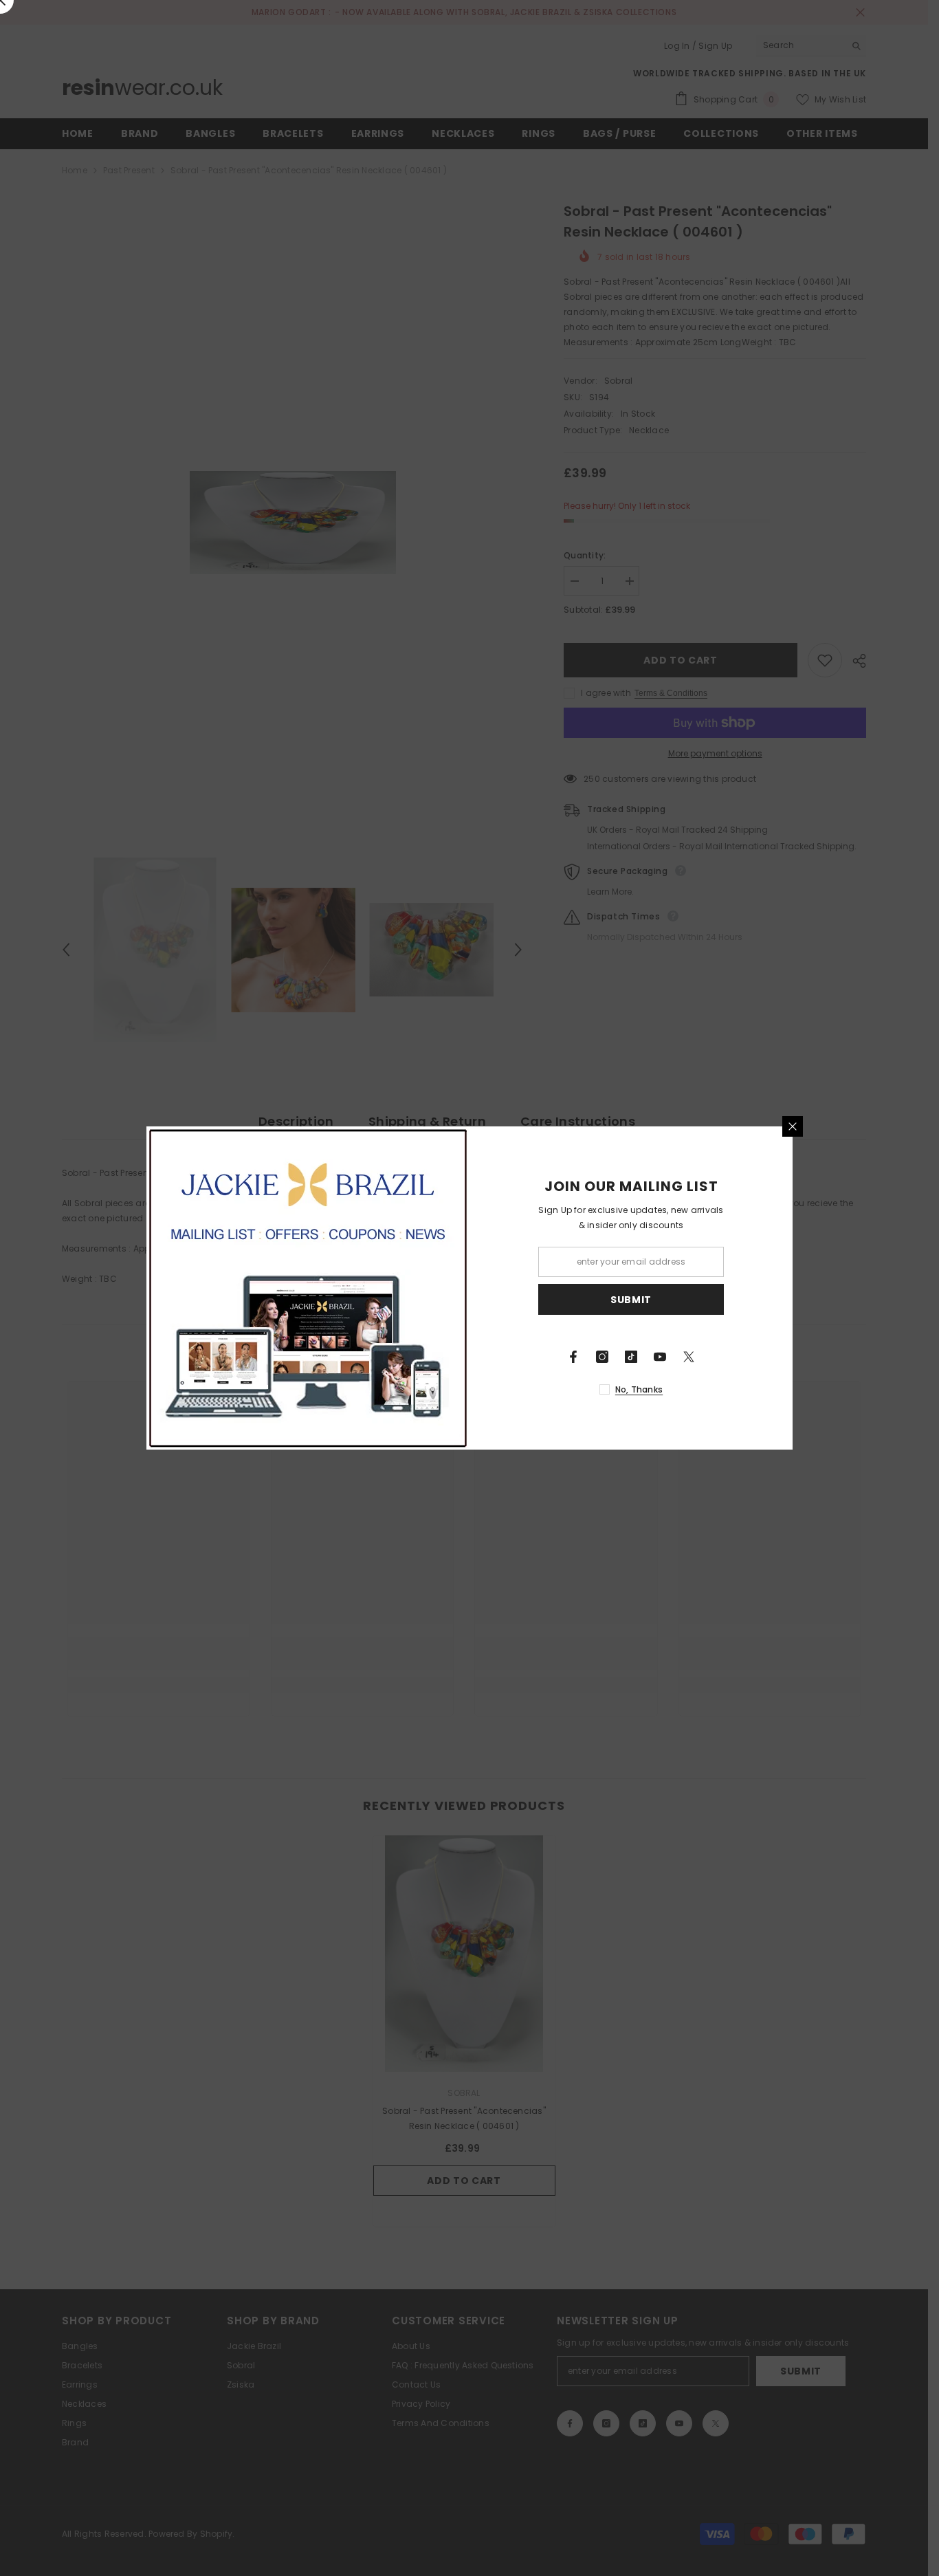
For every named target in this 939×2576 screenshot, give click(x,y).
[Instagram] (602, 1357)
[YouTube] (660, 1357)
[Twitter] (689, 1357)
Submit (631, 1300)
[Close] (793, 1126)
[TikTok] (631, 1357)
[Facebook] (573, 1357)
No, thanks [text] (639, 1389)
